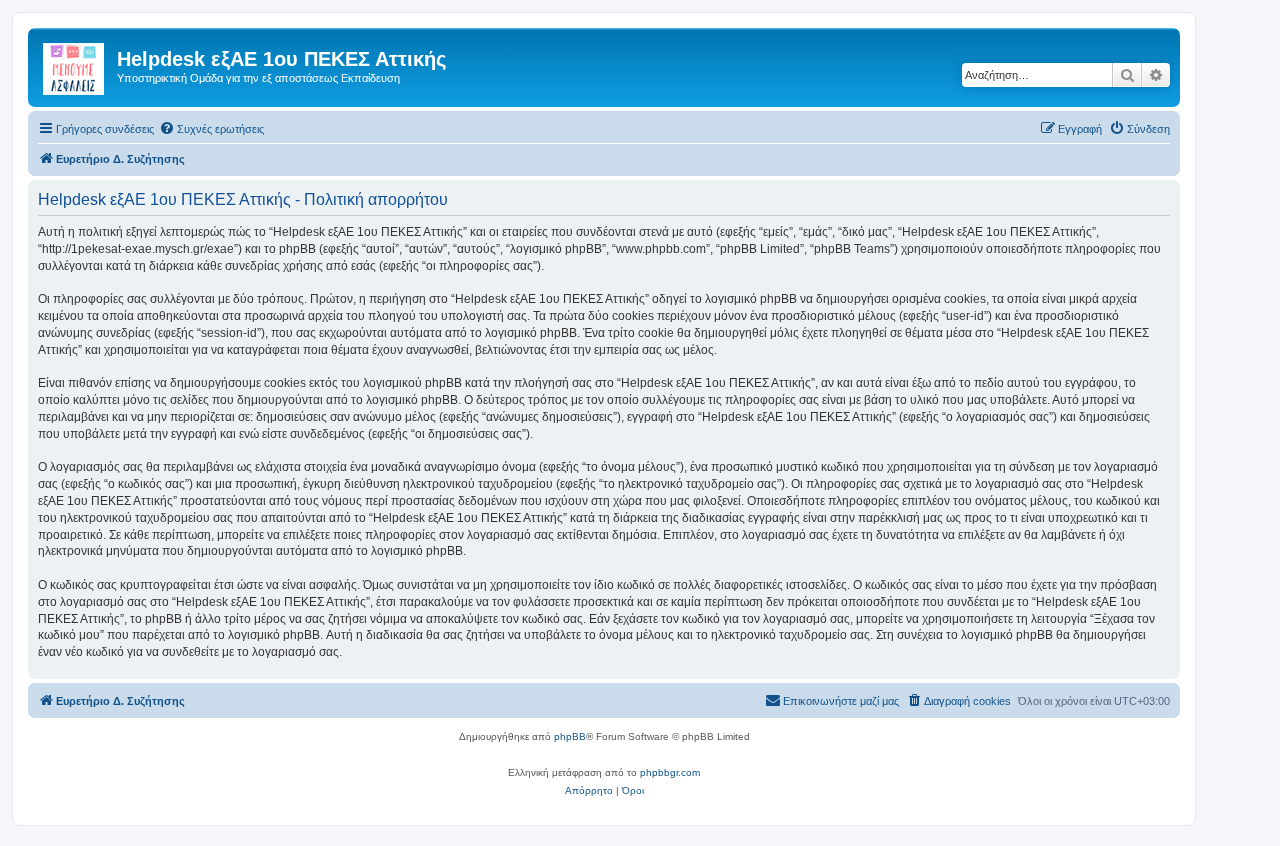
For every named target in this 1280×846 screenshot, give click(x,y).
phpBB (570, 736)
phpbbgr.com (670, 772)
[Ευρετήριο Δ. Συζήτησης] (75, 65)
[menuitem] (211, 129)
